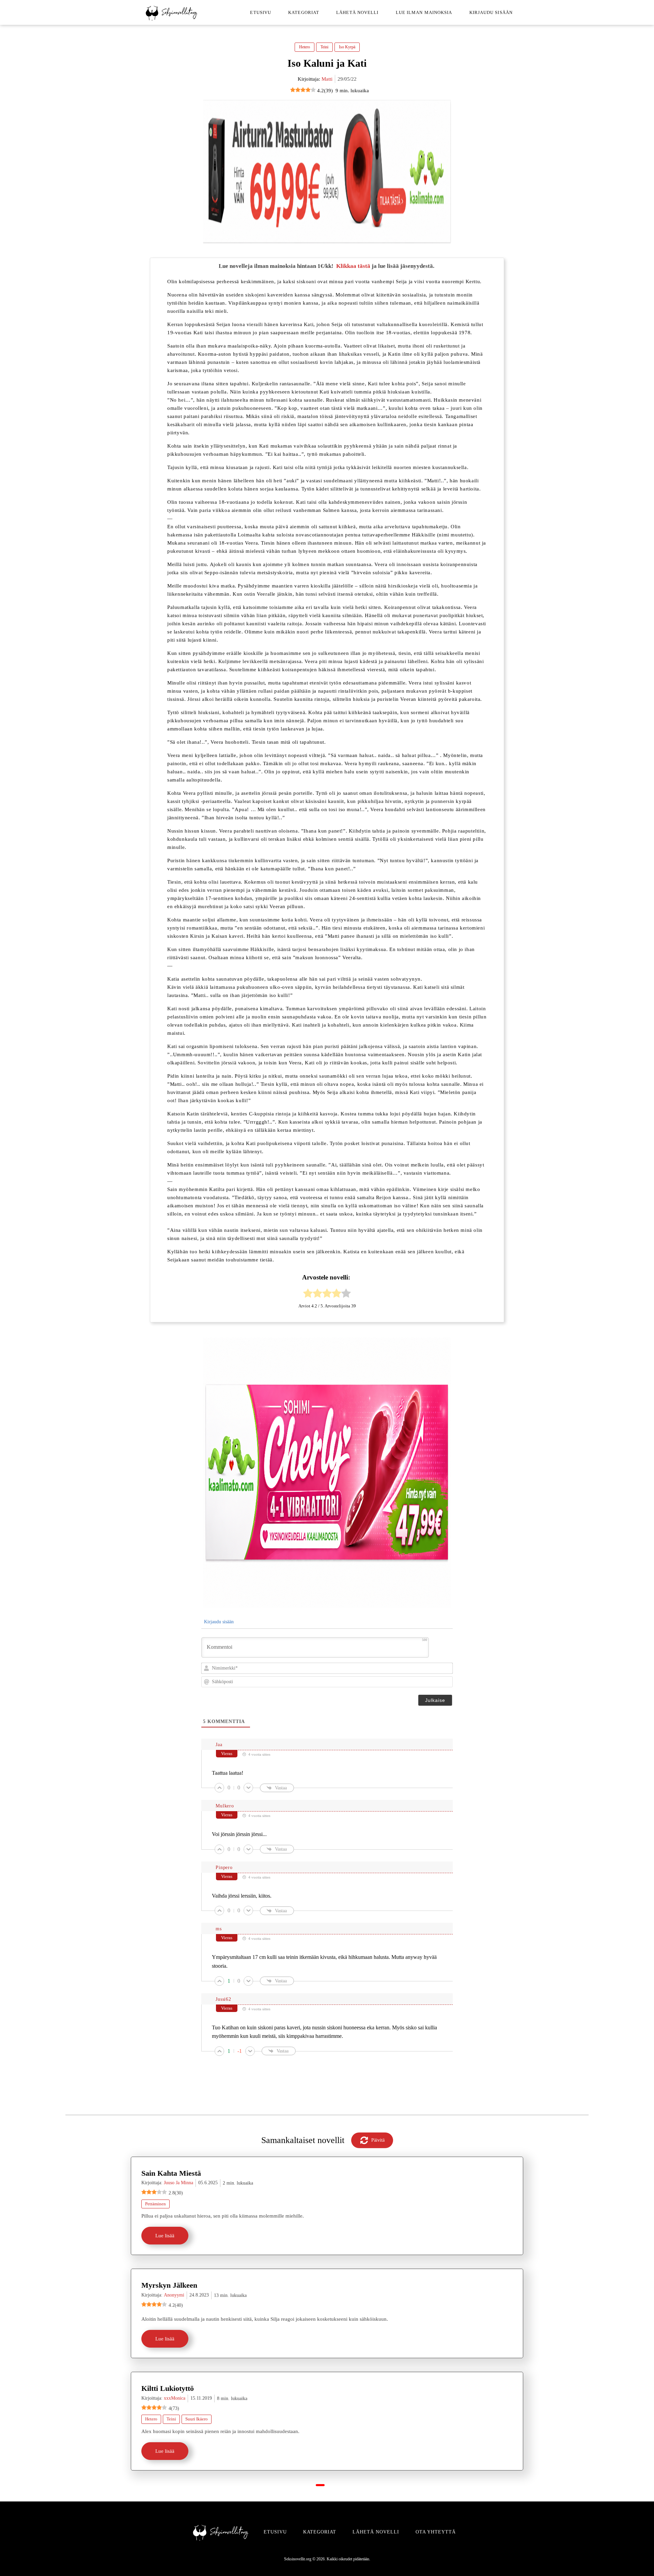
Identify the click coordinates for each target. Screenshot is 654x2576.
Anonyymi (174, 2295)
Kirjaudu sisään (491, 12)
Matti (327, 79)
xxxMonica (175, 2398)
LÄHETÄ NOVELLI (376, 2532)
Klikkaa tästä (353, 266)
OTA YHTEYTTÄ (436, 2532)
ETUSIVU (275, 2532)
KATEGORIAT (320, 2532)
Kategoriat (304, 12)
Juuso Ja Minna (178, 2183)
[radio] (308, 1294)
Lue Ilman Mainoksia (424, 12)
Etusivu (261, 12)
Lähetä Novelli (357, 12)
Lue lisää (165, 2236)
